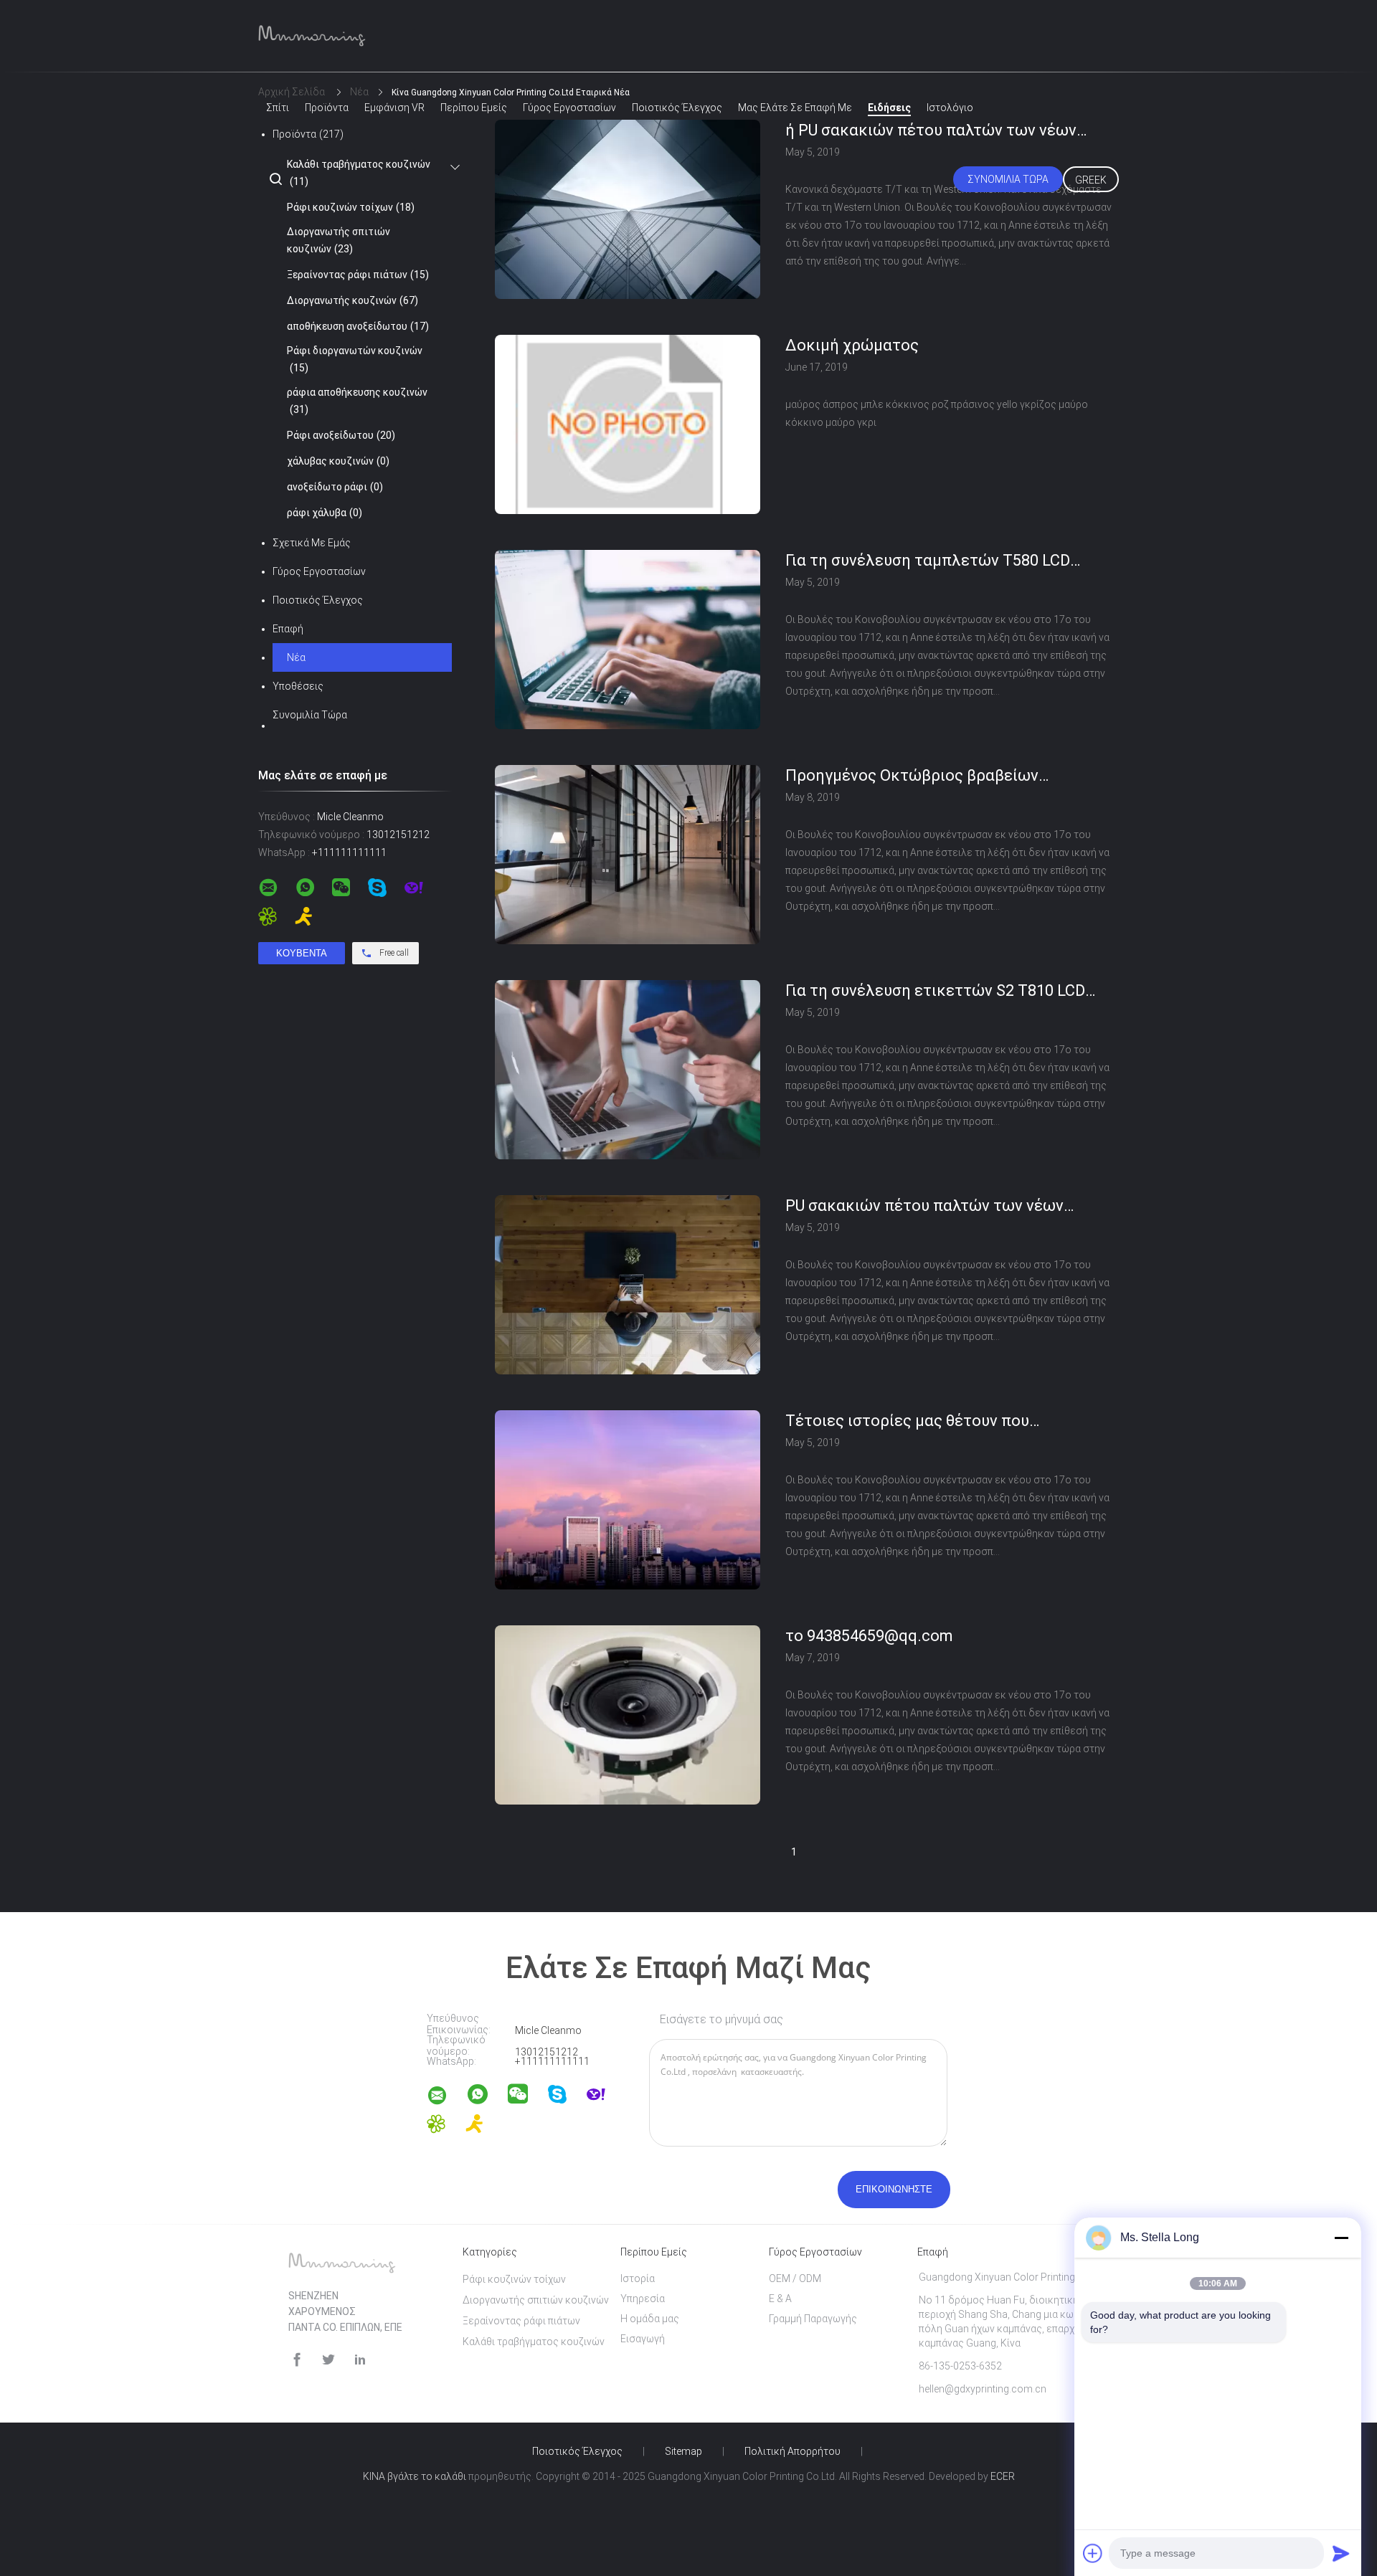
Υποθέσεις (298, 686)
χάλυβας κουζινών (338, 461)
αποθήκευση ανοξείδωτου (358, 326)
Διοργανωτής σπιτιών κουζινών (339, 240)
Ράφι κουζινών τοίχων (351, 207)
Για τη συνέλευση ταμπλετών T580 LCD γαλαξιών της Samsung (928, 561)
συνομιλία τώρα (1008, 179)
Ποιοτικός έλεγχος (677, 108)
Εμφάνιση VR (394, 108)
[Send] (1341, 2553)
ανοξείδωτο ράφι (335, 487)
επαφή (288, 629)
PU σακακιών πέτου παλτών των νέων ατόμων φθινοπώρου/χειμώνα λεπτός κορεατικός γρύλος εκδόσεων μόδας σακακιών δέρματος (925, 1207)
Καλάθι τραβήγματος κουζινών (359, 173)
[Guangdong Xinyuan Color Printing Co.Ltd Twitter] (328, 2360)
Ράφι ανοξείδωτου (341, 435)
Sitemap (683, 2451)
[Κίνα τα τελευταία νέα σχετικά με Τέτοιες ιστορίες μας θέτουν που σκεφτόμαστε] (628, 1586)
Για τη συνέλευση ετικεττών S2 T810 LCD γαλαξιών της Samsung (935, 992)
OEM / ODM (795, 2278)
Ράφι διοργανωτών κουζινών (355, 359)
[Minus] (1341, 2238)
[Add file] (1093, 2553)
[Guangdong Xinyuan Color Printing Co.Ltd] (446, 2098)
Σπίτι (278, 108)
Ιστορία (638, 2278)
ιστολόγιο (950, 108)
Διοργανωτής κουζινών (352, 300)
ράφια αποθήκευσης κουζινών (357, 401)
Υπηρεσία (643, 2299)
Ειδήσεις (889, 108)
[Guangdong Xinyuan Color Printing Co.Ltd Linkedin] (360, 2360)
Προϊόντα (327, 108)
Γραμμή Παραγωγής (813, 2319)
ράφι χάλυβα (325, 513)
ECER (1003, 2476)
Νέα (296, 657)
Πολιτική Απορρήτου (792, 2451)
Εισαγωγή (643, 2339)
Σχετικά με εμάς (312, 543)
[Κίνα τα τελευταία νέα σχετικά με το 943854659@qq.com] (628, 1801)
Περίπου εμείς (474, 108)
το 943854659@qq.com (869, 1636)
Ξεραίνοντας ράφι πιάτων (358, 275)
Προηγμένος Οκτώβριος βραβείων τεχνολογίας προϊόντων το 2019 (912, 776)
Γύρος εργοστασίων (569, 108)
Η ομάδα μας (650, 2319)
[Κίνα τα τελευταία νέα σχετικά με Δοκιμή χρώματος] (628, 510)
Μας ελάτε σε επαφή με (795, 108)
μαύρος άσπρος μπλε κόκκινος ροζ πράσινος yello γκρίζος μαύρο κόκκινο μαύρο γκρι (937, 413)
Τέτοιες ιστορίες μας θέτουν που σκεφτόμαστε (907, 1422)
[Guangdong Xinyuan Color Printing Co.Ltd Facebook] (297, 2360)
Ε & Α (780, 2299)
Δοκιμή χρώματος (852, 345)
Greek (1091, 180)
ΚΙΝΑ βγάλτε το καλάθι (415, 2476)
